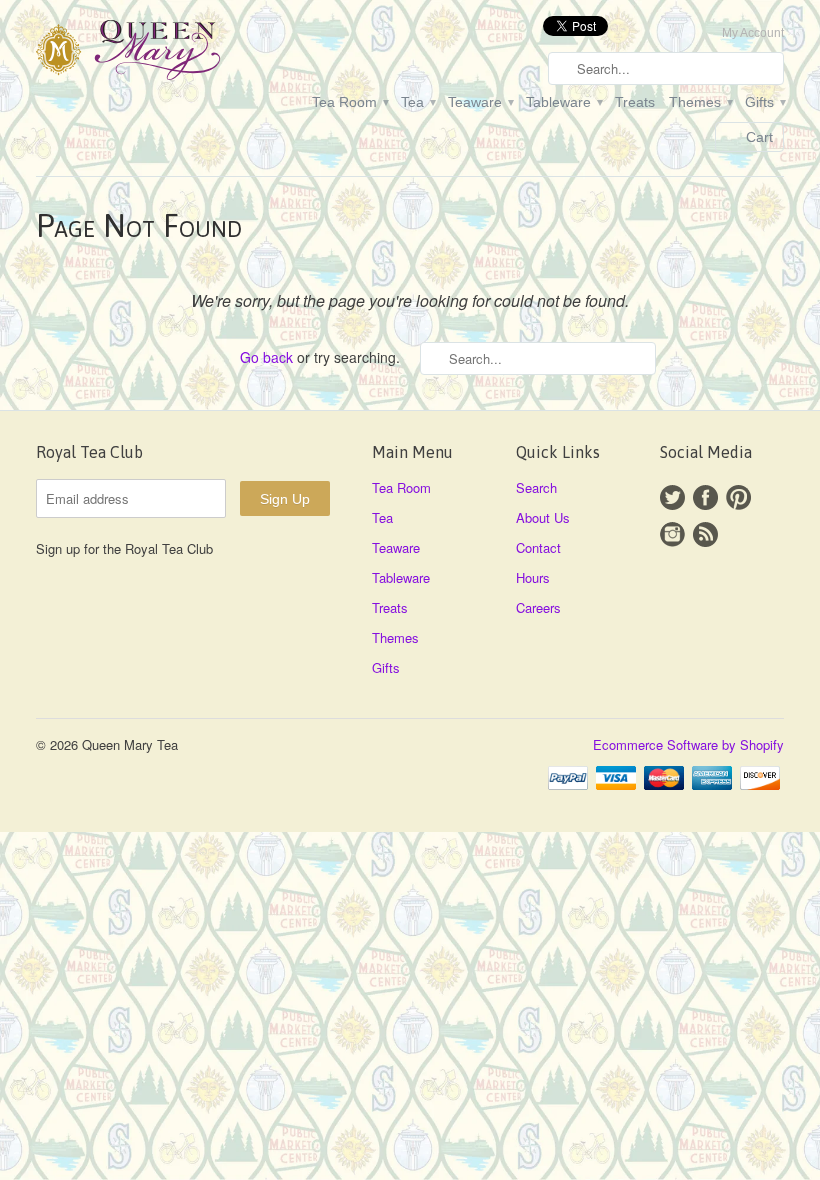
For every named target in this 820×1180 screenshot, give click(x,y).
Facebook (705, 497)
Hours (533, 577)
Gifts (764, 102)
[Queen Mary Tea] (154, 53)
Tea (417, 102)
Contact (538, 547)
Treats (635, 102)
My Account (753, 33)
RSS (705, 534)
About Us (543, 517)
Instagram (672, 534)
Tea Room (349, 102)
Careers (538, 607)
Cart (759, 137)
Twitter (672, 497)
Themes (700, 102)
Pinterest (738, 497)
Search (536, 487)
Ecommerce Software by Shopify (688, 744)
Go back (266, 357)
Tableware (563, 102)
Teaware (480, 102)
